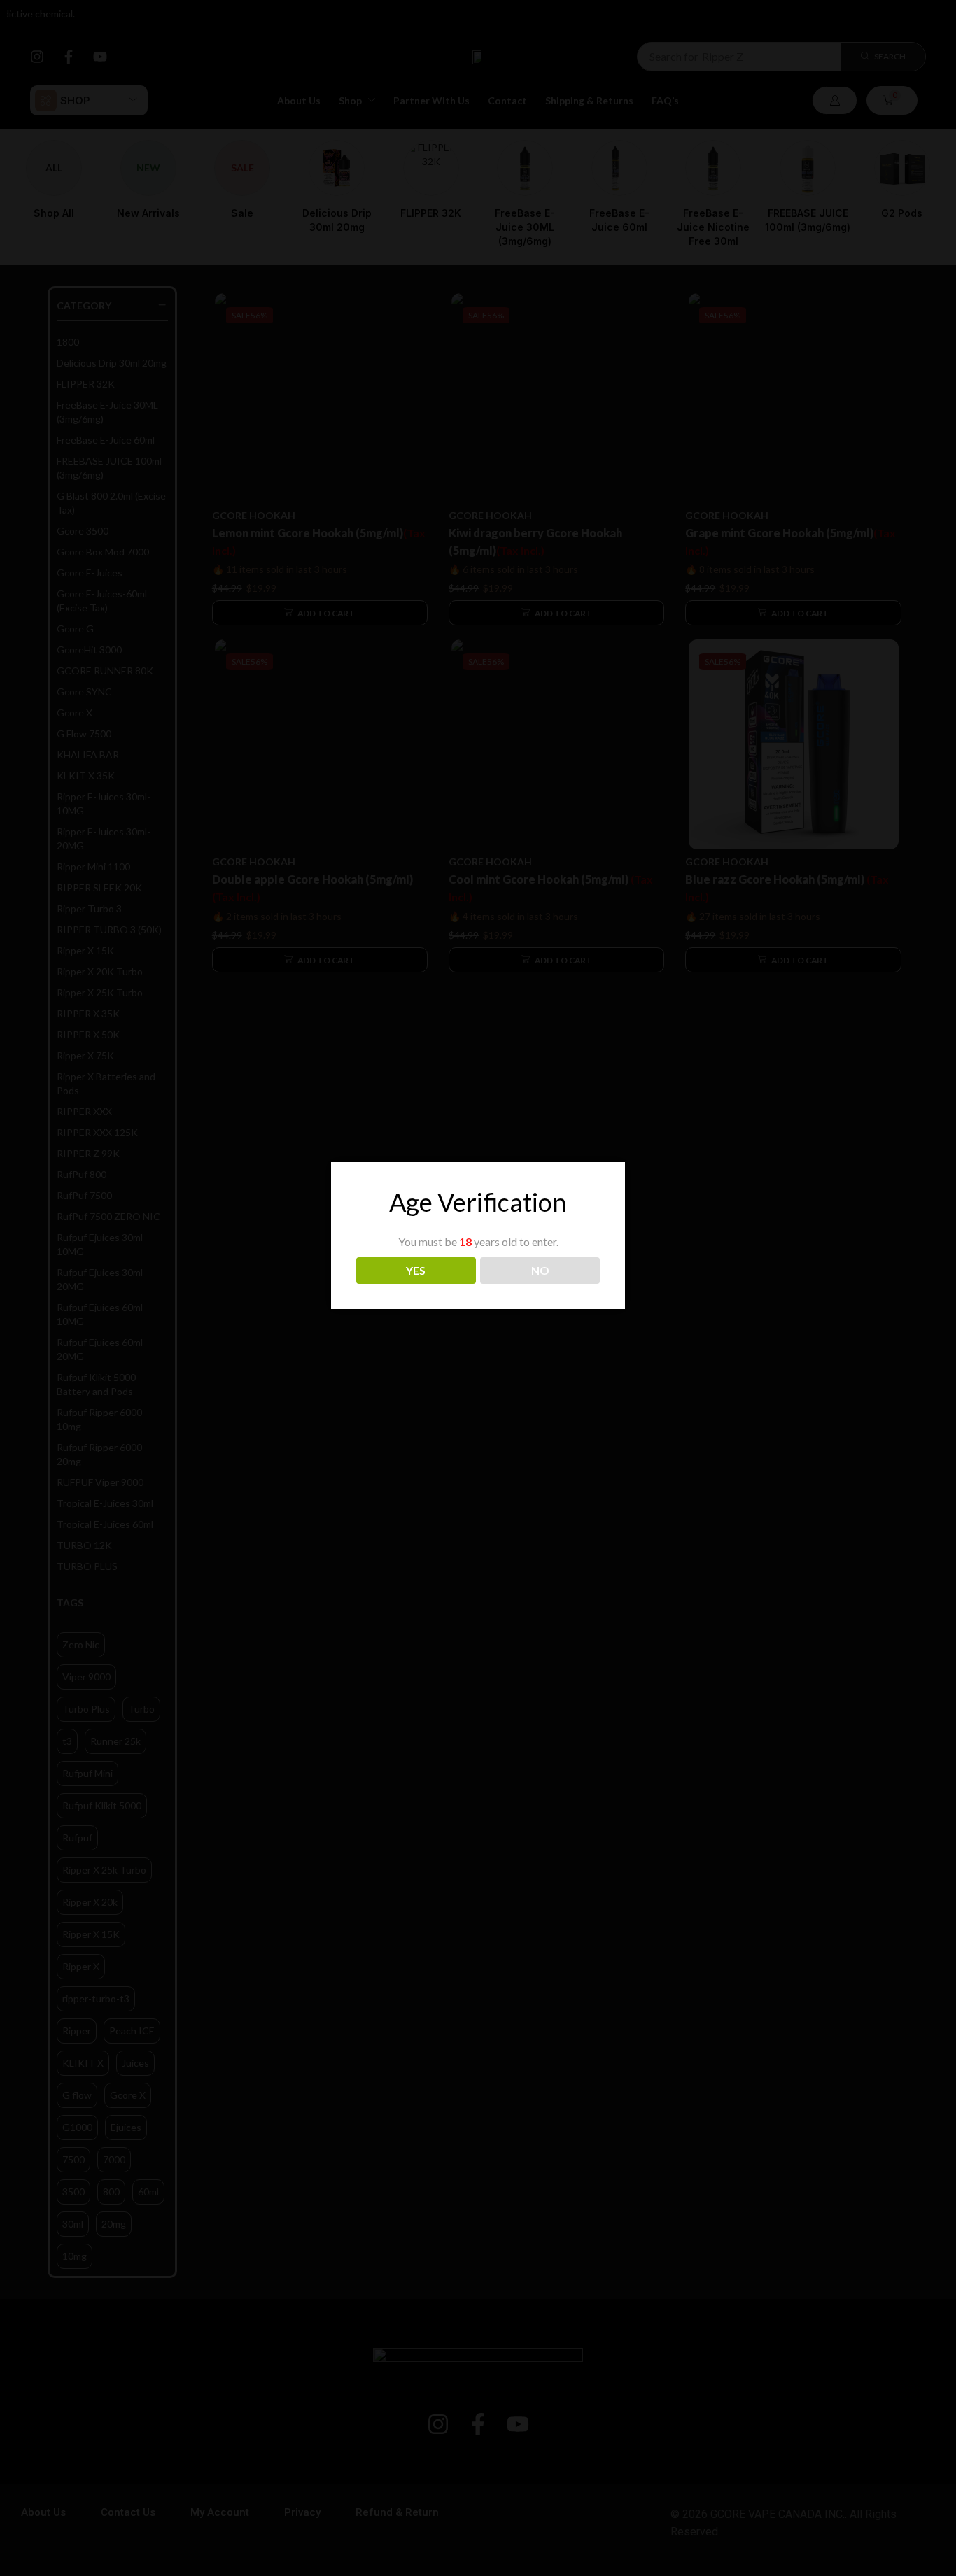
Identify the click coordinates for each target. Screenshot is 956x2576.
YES (416, 1270)
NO (540, 1270)
